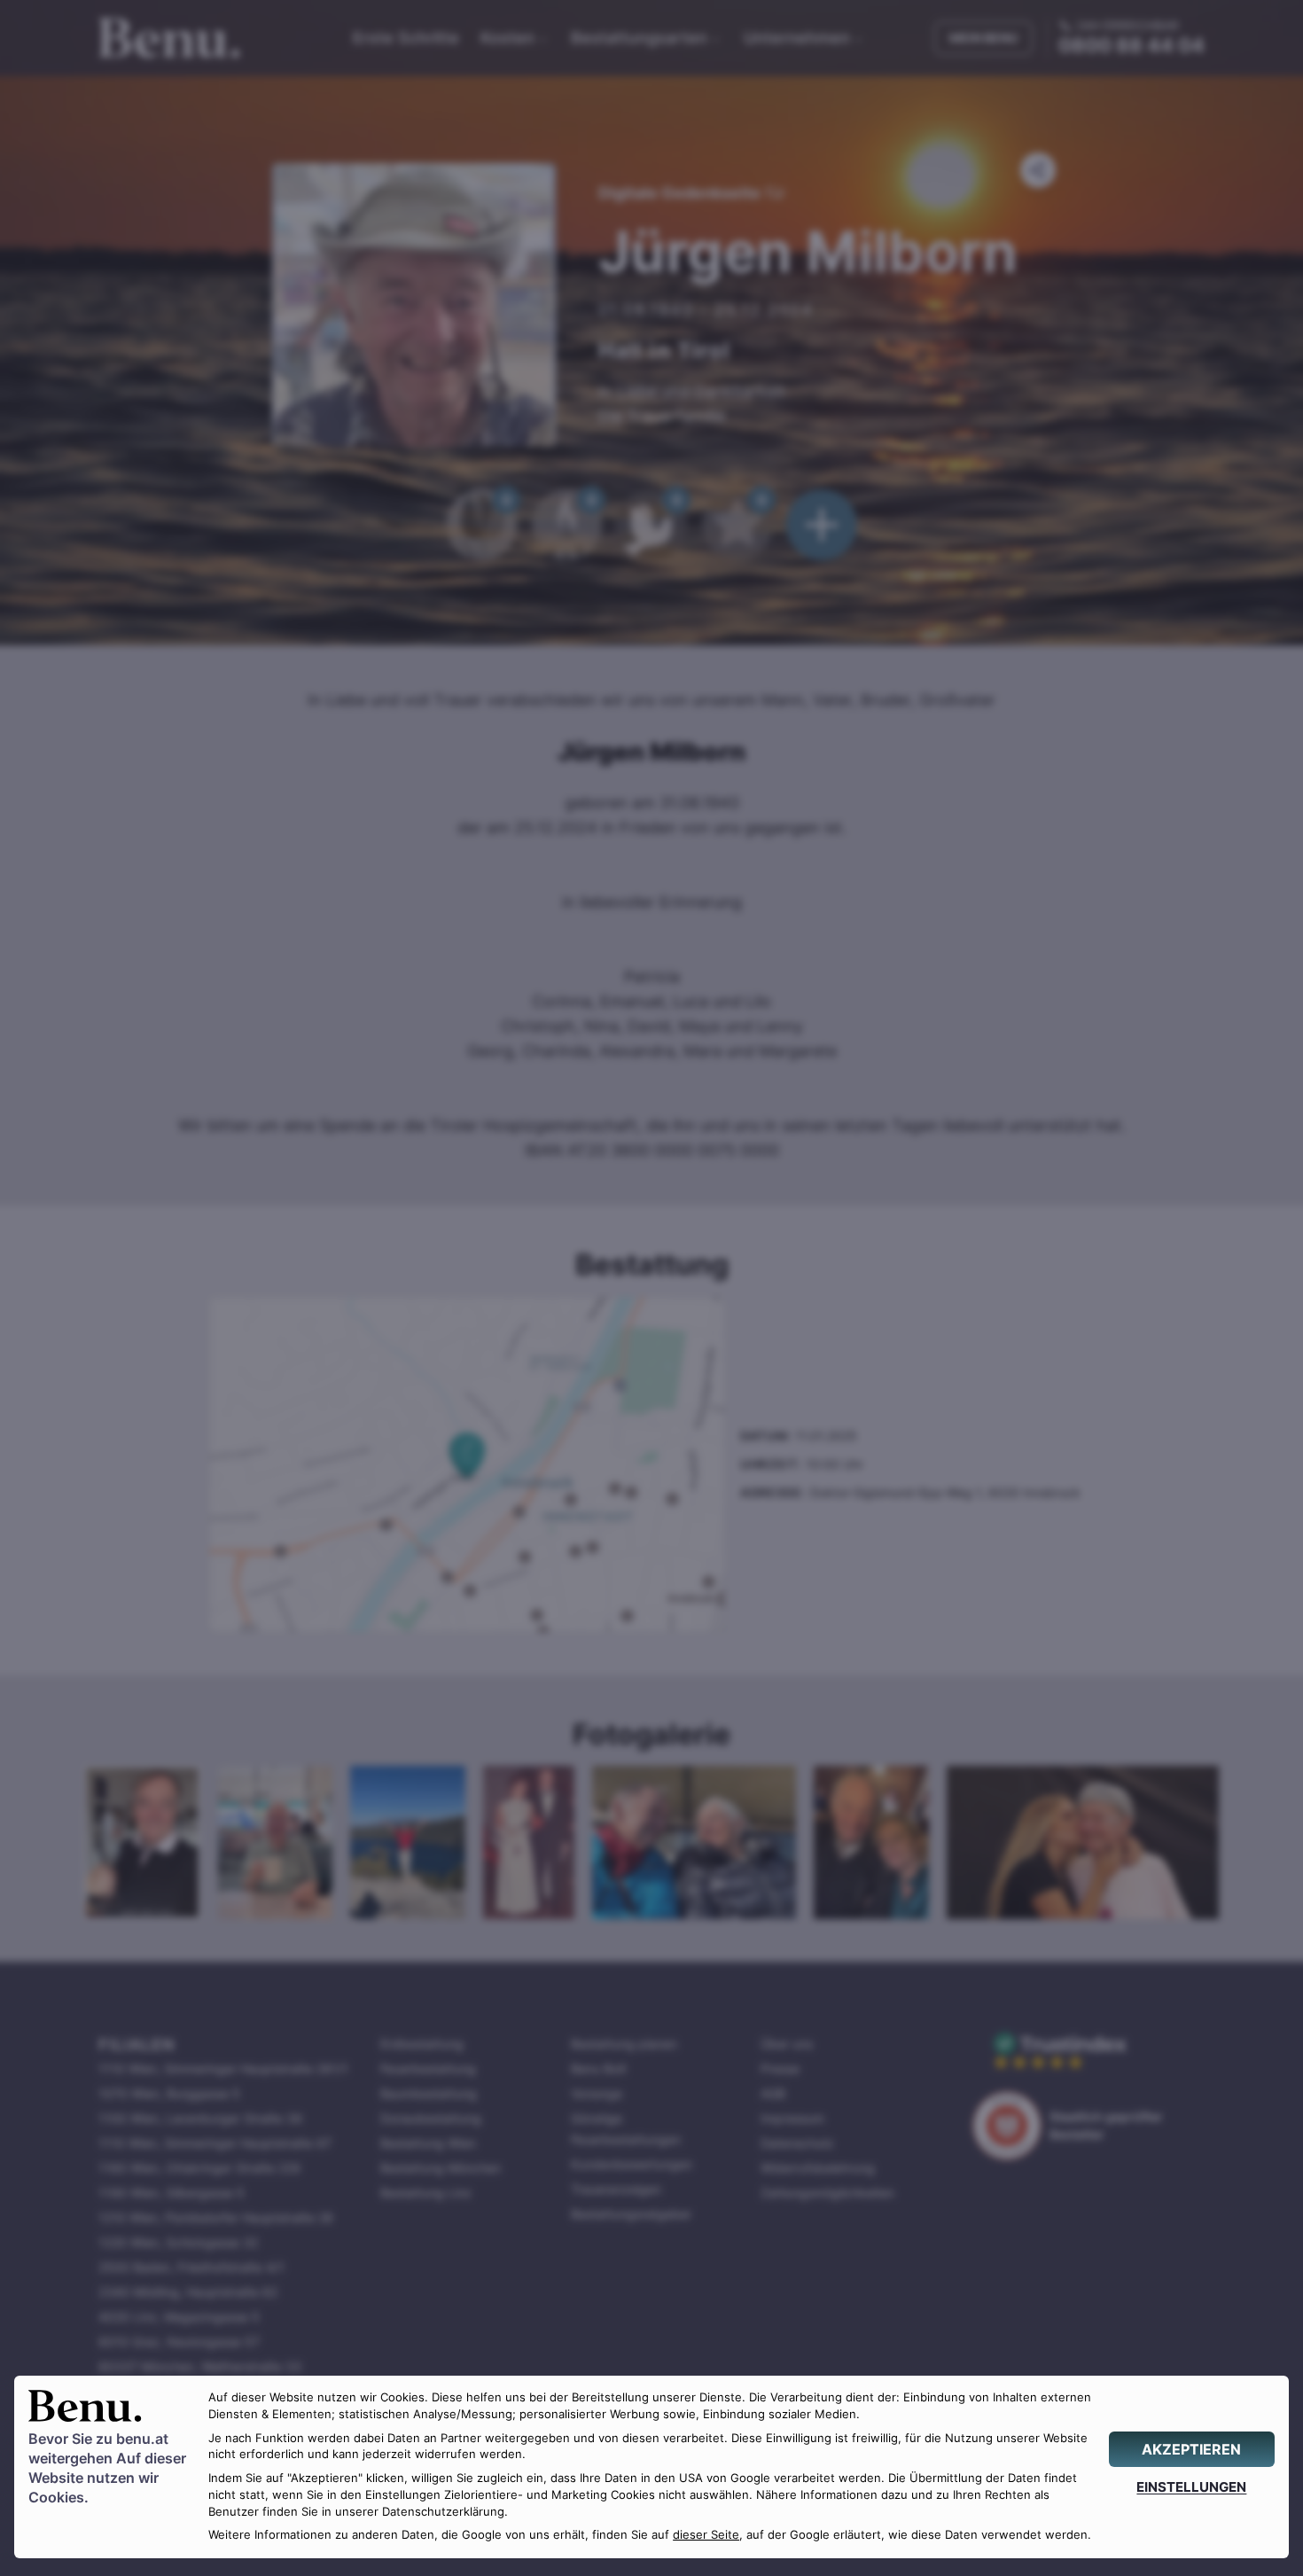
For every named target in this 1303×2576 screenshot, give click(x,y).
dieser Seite (706, 2535)
